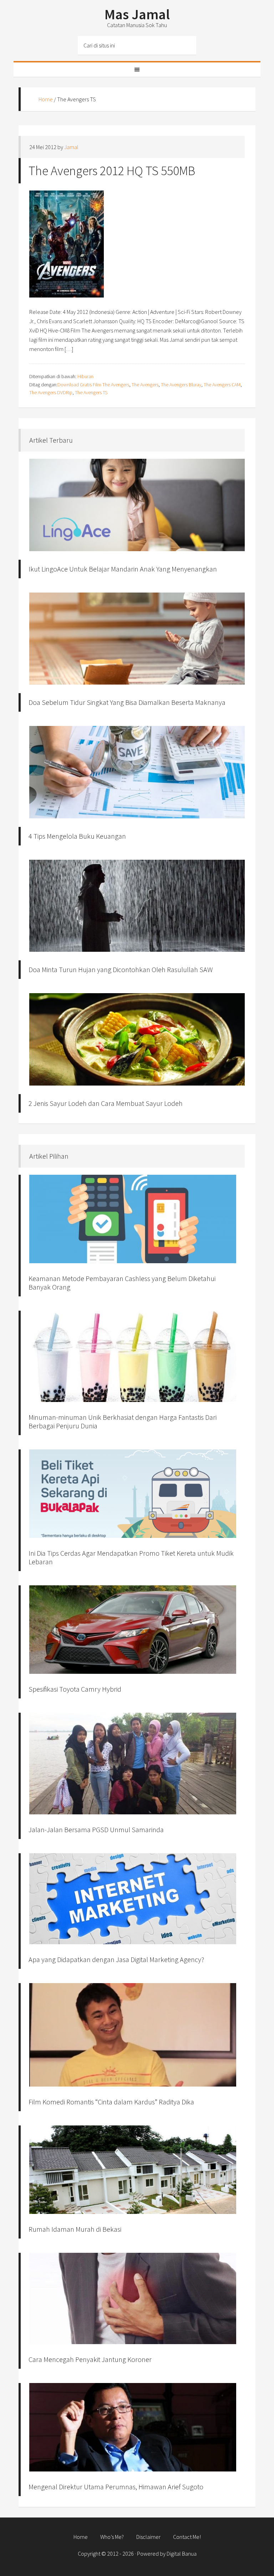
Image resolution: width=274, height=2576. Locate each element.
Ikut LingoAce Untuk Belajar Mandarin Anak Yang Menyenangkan (123, 569)
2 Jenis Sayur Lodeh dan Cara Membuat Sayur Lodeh (106, 1103)
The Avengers (145, 385)
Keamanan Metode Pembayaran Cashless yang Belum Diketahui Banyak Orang (122, 1283)
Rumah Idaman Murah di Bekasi (75, 2229)
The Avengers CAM (222, 385)
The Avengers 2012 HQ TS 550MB (112, 171)
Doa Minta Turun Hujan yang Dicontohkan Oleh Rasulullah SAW (121, 969)
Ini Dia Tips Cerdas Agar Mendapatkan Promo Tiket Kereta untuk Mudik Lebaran (131, 1557)
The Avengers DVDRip (51, 392)
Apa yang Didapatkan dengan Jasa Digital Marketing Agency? (116, 1959)
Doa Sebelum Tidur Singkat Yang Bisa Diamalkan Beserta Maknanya (127, 702)
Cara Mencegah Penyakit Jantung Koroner (90, 2359)
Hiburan (85, 376)
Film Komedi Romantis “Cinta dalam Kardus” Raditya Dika (111, 2102)
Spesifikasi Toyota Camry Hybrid (75, 1689)
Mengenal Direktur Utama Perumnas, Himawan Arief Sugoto (116, 2487)
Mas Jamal (137, 14)
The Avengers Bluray (181, 385)
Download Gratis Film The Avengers (93, 385)
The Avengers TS (91, 392)
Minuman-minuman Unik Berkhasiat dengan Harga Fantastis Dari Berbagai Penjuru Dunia (123, 1421)
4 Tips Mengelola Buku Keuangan (77, 836)
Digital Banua (182, 2554)
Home (46, 99)
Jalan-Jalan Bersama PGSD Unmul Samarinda (96, 1830)
